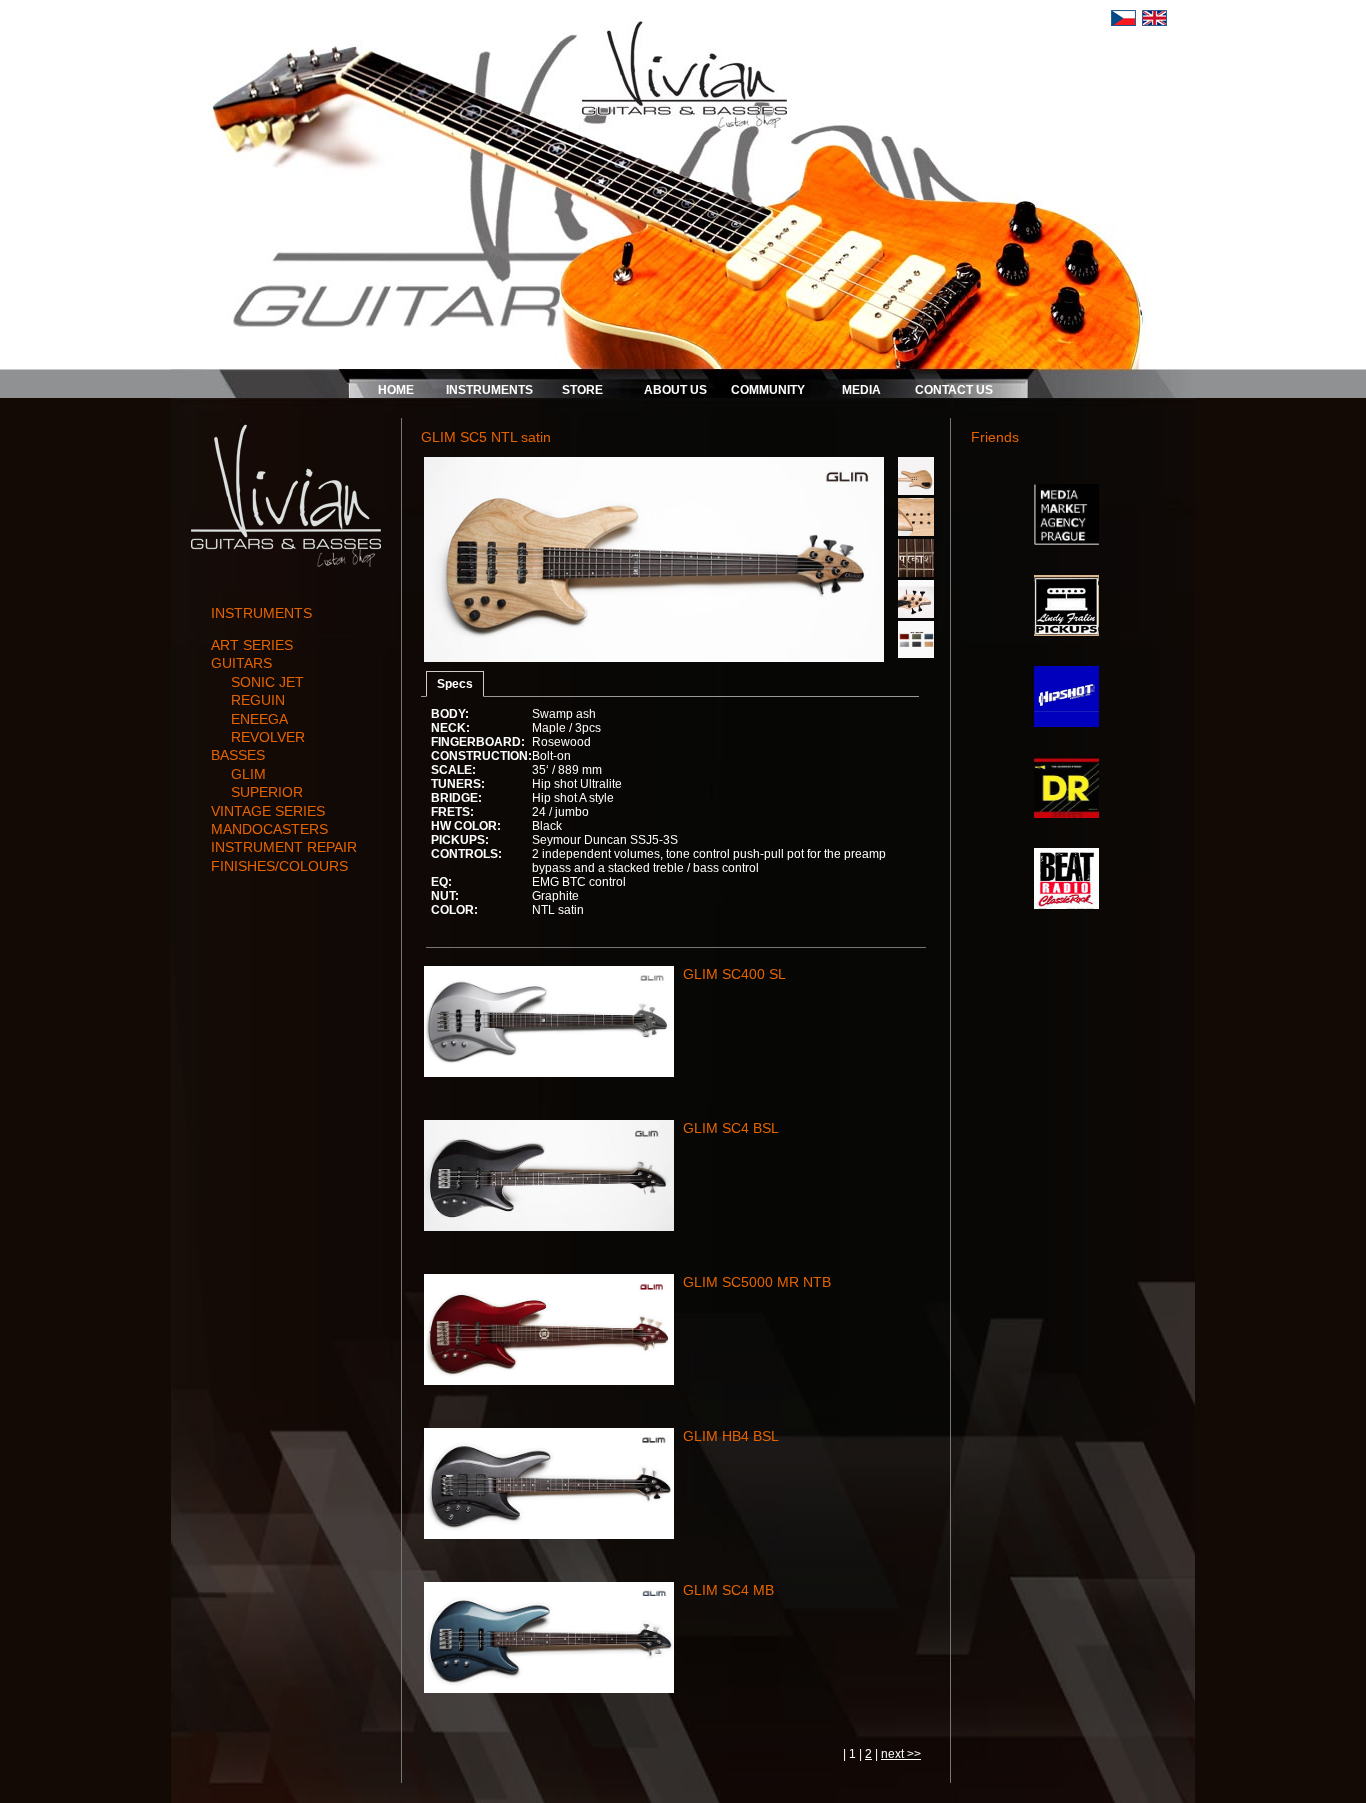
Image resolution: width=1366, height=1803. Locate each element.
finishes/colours (279, 866)
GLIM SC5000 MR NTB (757, 1282)
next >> (901, 1754)
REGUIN (258, 700)
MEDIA (861, 390)
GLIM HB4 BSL (731, 1436)
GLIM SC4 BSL (731, 1128)
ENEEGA (259, 719)
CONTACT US (954, 390)
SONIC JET (267, 682)
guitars (241, 663)
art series (252, 645)
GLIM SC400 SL (734, 974)
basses (238, 755)
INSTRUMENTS (489, 390)
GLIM (248, 774)
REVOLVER (268, 737)
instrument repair (284, 847)
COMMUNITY (768, 390)
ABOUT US (675, 390)
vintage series (268, 811)
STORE (582, 390)
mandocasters (269, 829)
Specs (455, 684)
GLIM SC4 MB (728, 1590)
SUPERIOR (267, 792)
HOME (396, 390)
